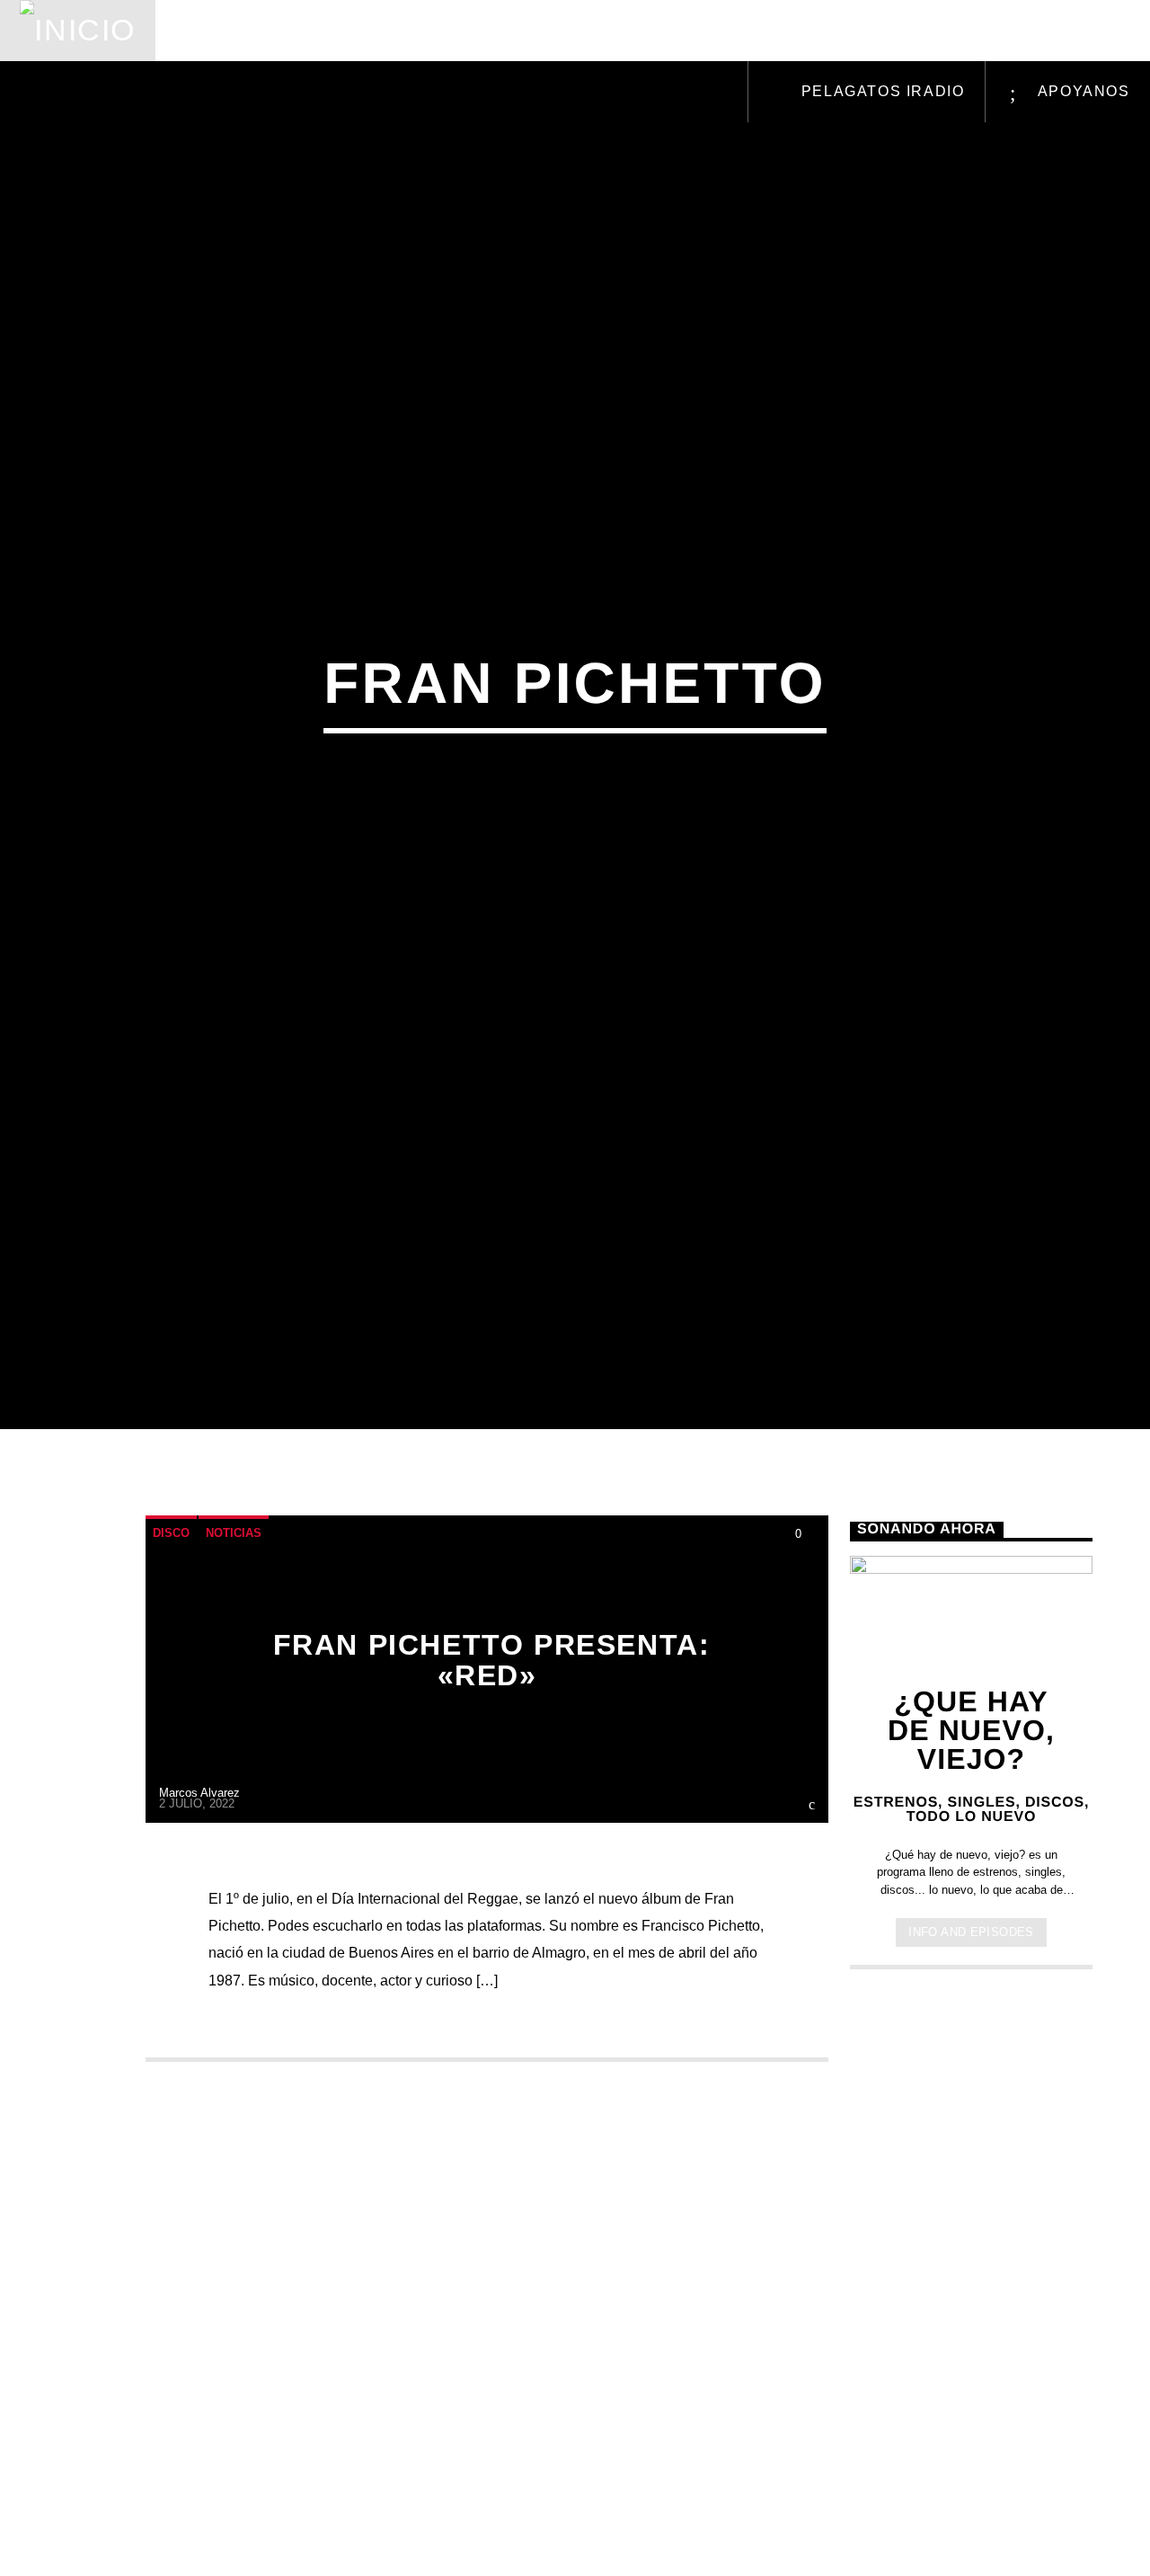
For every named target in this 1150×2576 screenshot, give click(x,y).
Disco (171, 1634)
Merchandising (847, 30)
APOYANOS (1081, 91)
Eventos (340, 30)
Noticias (221, 30)
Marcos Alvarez (199, 1892)
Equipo (601, 30)
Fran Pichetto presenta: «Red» (492, 1761)
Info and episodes (971, 2033)
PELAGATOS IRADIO (880, 91)
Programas (474, 30)
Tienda (704, 30)
